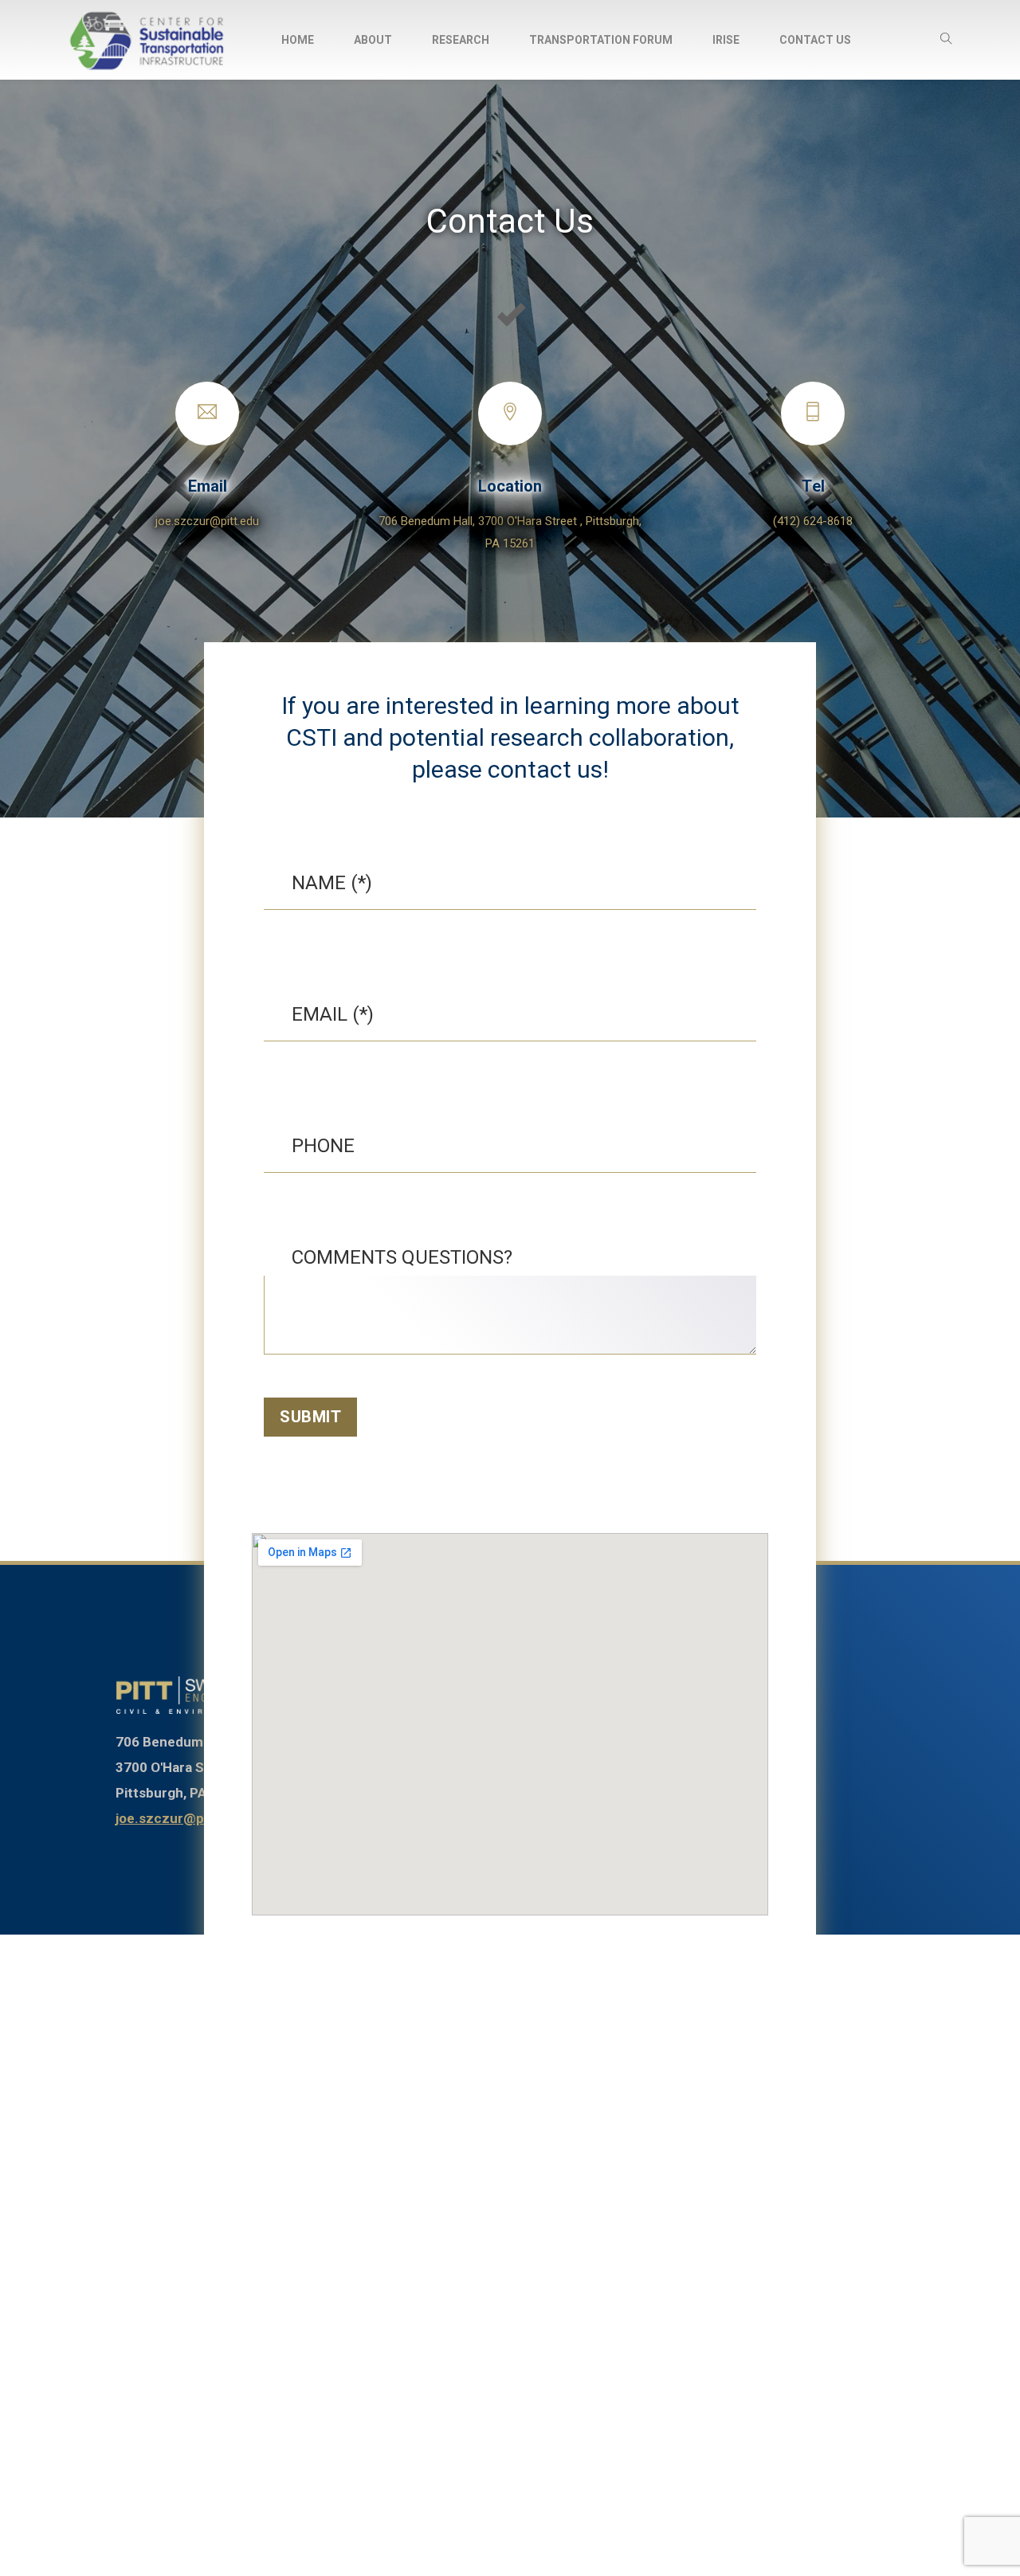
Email (208, 486)
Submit (310, 1417)
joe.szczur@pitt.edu (207, 521)
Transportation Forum (601, 40)
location (510, 486)
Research (461, 40)
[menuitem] (298, 40)
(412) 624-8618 (813, 521)
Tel (813, 486)
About (373, 40)
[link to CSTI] (191, 1696)
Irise (726, 40)
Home (298, 40)
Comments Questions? (402, 1257)
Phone (323, 1146)
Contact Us (815, 40)
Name (319, 883)
